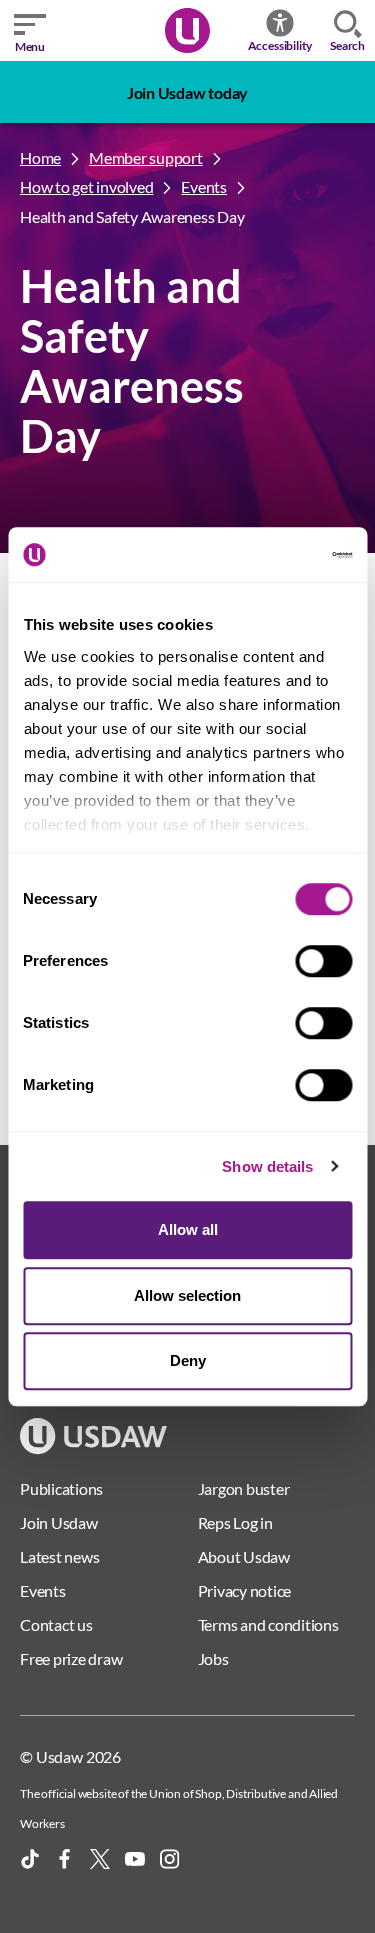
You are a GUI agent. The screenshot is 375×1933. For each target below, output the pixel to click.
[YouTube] (135, 1859)
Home (40, 157)
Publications (61, 1488)
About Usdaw (244, 1556)
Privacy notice (245, 1590)
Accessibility (280, 45)
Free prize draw (71, 1658)
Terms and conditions (268, 1624)
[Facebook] (65, 1859)
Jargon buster (244, 1488)
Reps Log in (235, 1522)
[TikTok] (30, 1859)
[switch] (323, 961)
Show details (267, 1166)
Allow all (188, 1229)
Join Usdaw (59, 1522)
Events (204, 186)
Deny (188, 1360)
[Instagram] (170, 1859)
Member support (146, 157)
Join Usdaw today (187, 92)
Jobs (213, 1658)
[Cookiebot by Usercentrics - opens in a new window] (267, 555)
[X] (100, 1859)
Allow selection (187, 1295)
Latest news (59, 1556)
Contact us (56, 1624)
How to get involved (86, 186)
